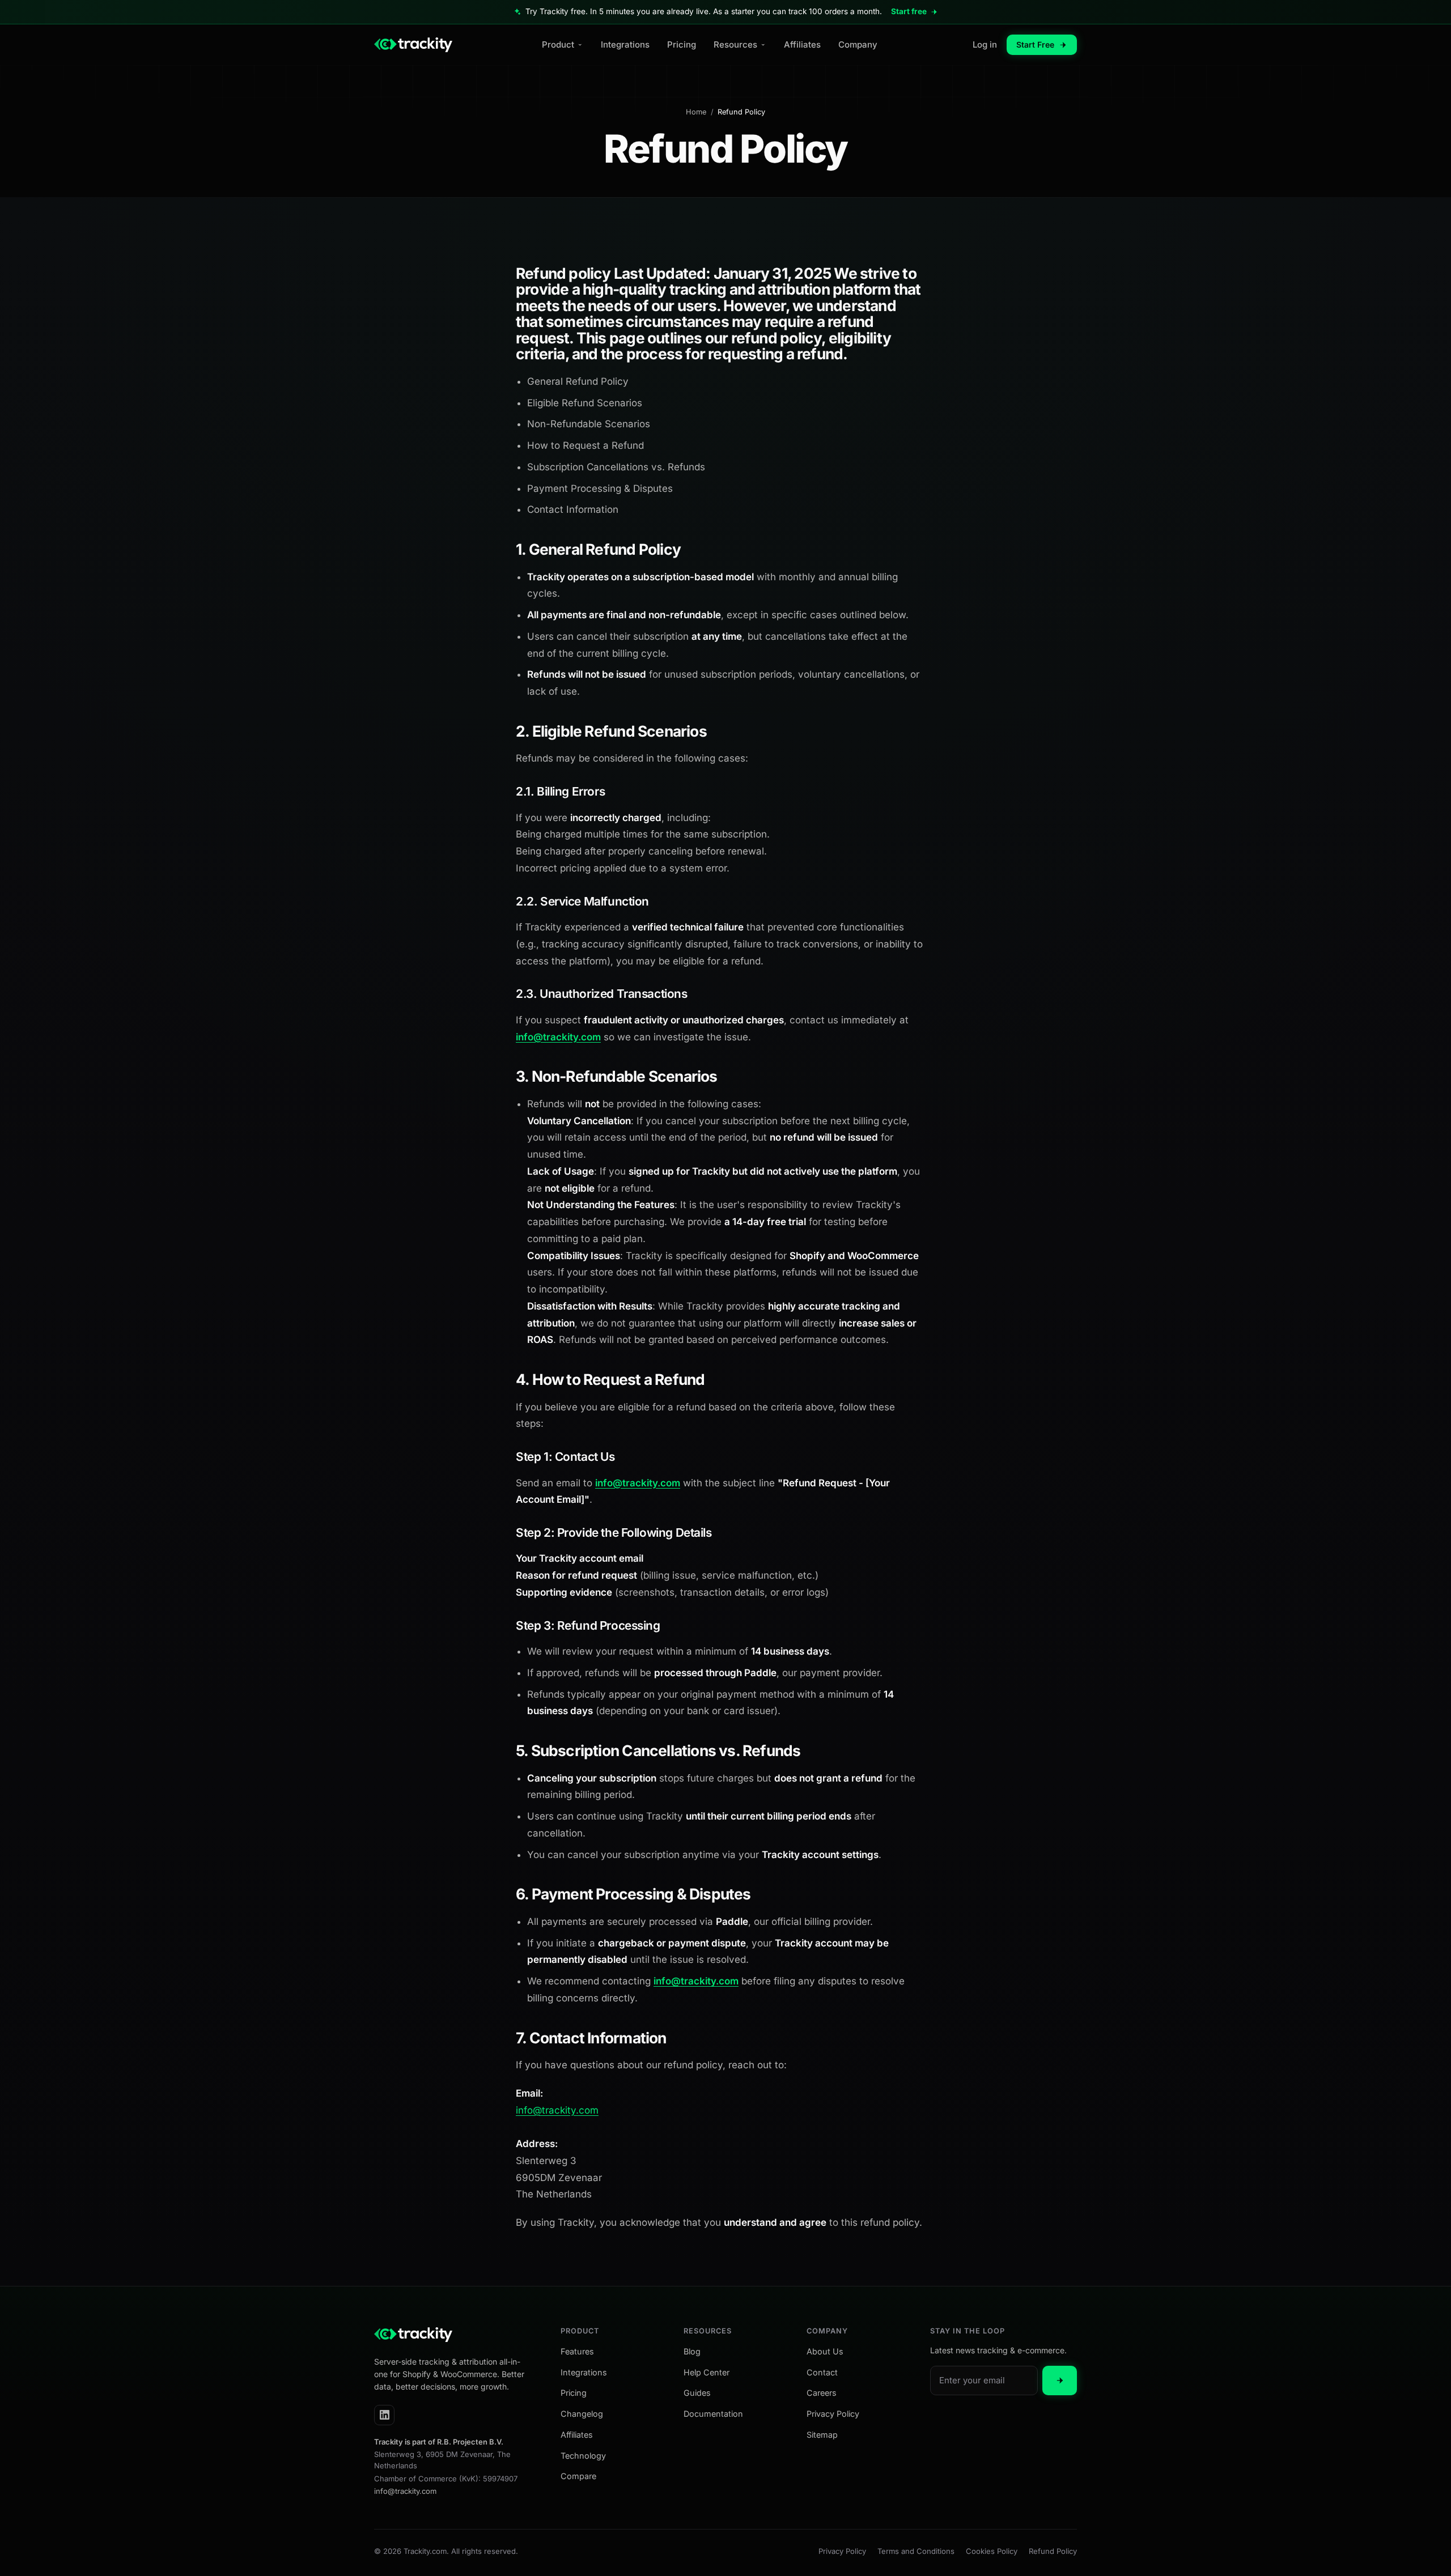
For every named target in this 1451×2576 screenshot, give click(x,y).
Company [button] (827, 2331)
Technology (583, 2456)
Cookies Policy (992, 2551)
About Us (825, 2351)
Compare (578, 2476)
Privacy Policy (833, 2414)
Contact (822, 2372)
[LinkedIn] (384, 2415)
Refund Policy (1053, 2551)
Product (558, 44)
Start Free (1035, 44)
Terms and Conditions (916, 2551)
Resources (735, 44)
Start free (909, 11)
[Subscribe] (1060, 2381)
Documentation (713, 2414)
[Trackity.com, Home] (413, 45)
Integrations (625, 44)
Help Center (707, 2372)
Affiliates (802, 44)
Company (858, 44)
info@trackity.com (558, 1037)
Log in (985, 44)
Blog (692, 2351)
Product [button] (580, 2331)
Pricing (682, 44)
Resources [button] (708, 2331)
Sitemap (822, 2435)
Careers (822, 2393)
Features (577, 2351)
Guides (697, 2393)
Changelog (582, 2414)
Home (696, 112)
